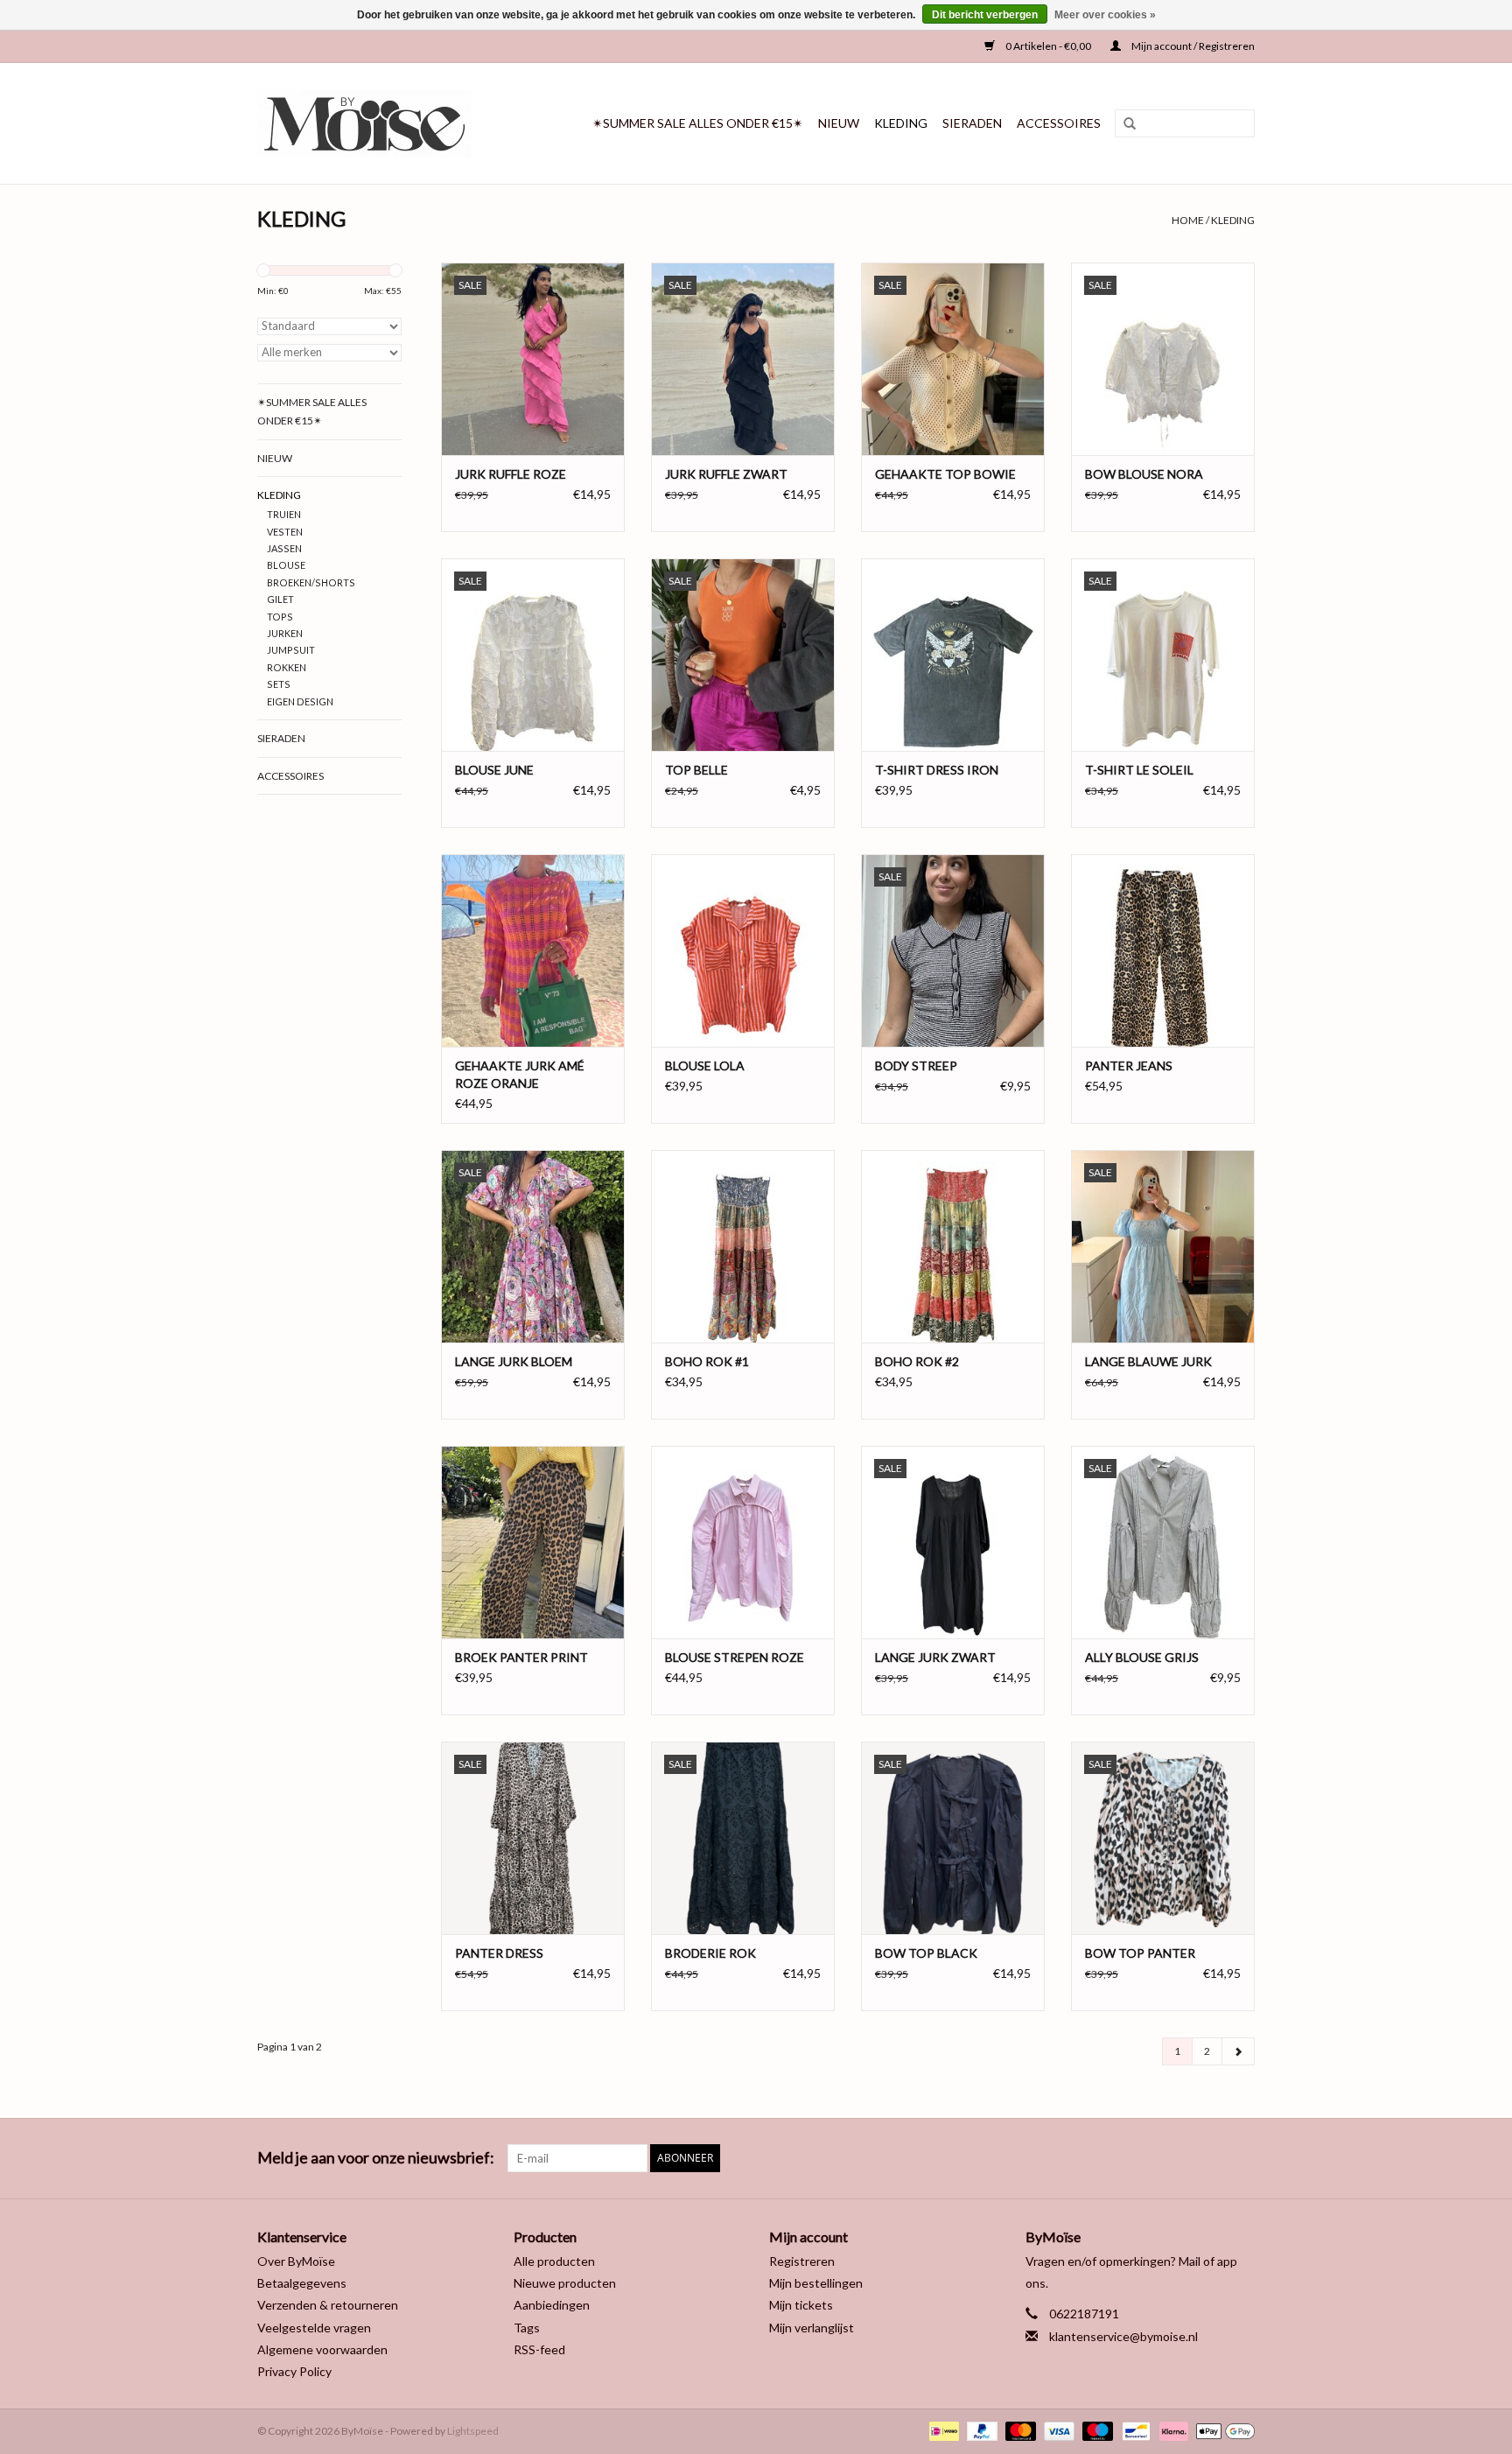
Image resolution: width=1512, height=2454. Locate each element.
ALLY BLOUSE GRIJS (1142, 1657)
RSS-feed (539, 2349)
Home (1188, 220)
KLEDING (901, 123)
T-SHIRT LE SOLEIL (1139, 770)
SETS (279, 684)
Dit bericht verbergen (985, 15)
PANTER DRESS (499, 1953)
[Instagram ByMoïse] (1241, 2158)
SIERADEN (972, 123)
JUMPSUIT (291, 650)
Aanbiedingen (552, 2305)
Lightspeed (473, 2431)
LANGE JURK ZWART (935, 1657)
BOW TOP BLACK (926, 1953)
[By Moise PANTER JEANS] (1163, 950)
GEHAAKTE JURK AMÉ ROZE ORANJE (520, 1074)
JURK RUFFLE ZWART (726, 474)
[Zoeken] (1123, 124)
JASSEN (284, 548)
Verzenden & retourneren (328, 2305)
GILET (280, 599)
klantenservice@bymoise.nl (1123, 2336)
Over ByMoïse (296, 2261)
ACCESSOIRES (1059, 123)
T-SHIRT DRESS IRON (937, 770)
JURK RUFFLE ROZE (511, 474)
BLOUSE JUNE (494, 770)
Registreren (802, 2261)
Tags (527, 2328)
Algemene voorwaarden (322, 2349)
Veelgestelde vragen (314, 2328)
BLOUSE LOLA (705, 1066)
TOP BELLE (696, 770)
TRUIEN (284, 514)
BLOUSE (286, 565)
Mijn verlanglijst (812, 2328)
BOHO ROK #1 (707, 1361)
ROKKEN (287, 667)
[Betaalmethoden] (942, 2430)
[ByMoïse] (378, 123)
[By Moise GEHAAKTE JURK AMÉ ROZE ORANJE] (533, 950)
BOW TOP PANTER (1140, 1953)
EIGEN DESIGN (300, 701)
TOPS (280, 617)
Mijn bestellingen (816, 2283)
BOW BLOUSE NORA (1144, 474)
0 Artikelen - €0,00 (1048, 46)
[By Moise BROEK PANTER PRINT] (533, 1542)
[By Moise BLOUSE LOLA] (743, 950)
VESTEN (285, 532)
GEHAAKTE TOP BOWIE (945, 474)
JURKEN (285, 633)
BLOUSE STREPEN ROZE (735, 1657)
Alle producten (554, 2261)
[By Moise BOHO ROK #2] (953, 1246)
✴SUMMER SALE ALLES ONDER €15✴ (698, 123)
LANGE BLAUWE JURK (1148, 1361)
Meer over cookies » (1105, 15)
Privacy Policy (294, 2371)
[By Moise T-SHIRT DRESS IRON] (953, 655)
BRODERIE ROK (710, 1953)
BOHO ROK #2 (917, 1361)
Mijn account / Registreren (1192, 46)
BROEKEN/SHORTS (311, 582)
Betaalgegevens (302, 2283)
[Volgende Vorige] (1238, 2051)
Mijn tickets (801, 2305)
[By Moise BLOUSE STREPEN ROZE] (743, 1542)
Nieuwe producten (565, 2283)
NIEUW (839, 123)
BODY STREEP (916, 1066)
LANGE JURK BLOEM (514, 1361)
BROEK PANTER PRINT (521, 1657)
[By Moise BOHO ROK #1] (743, 1246)
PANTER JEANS (1129, 1066)
